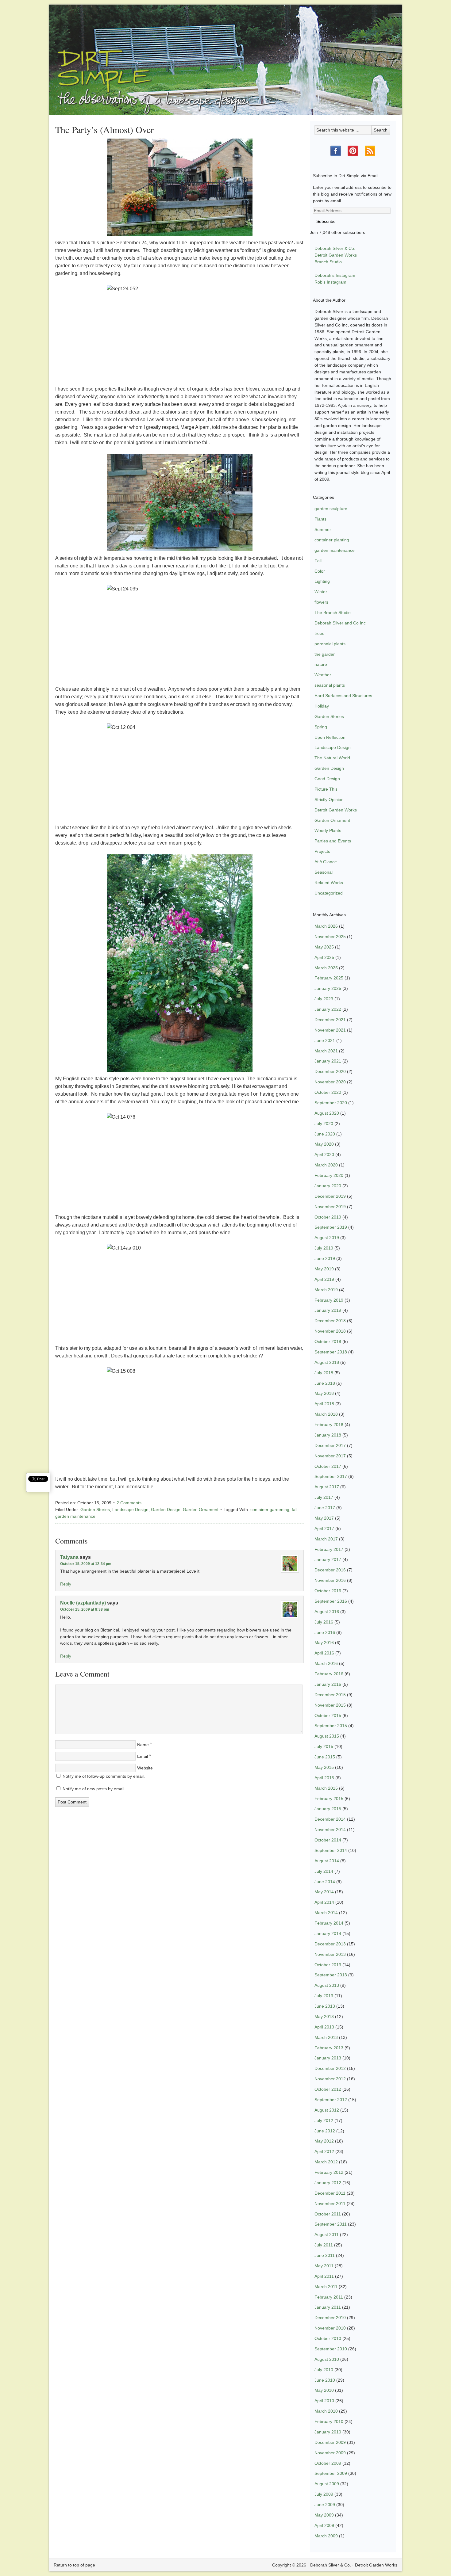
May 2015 (324, 1767)
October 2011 (328, 2214)
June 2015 (325, 1757)
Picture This (326, 789)
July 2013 (324, 1996)
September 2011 (331, 2224)
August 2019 (327, 1238)
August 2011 (327, 2234)
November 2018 (330, 1331)
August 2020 (327, 1113)
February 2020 (329, 1175)
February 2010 (329, 2421)
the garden (325, 654)
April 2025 (324, 957)
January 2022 (328, 1009)
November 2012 (330, 2079)
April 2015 (324, 1778)
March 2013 (326, 2037)
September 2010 (331, 2349)
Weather (323, 675)
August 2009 (327, 2484)
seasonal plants (330, 685)
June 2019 (325, 1258)
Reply (66, 1584)
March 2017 (326, 1539)
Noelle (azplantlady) (83, 1603)
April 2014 (324, 1902)
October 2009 (328, 2463)
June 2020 (325, 1134)
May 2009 (324, 2515)
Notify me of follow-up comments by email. (104, 1776)
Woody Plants (328, 830)
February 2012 (329, 2172)
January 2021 (328, 1061)
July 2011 (324, 2245)
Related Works (329, 883)
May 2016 (324, 1643)
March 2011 (326, 2287)
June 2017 (325, 1508)
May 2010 (324, 2390)
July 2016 (324, 1622)
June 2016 (325, 1632)
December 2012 (330, 2068)
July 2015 (324, 1746)
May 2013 (324, 2017)
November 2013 (330, 1954)
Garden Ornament (201, 1509)
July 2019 (324, 1248)
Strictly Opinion (329, 800)
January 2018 (328, 1435)
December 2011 (330, 2193)
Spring (321, 727)
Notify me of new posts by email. (94, 1789)
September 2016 (331, 1601)
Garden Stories (95, 1509)
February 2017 (329, 1549)
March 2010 (326, 2411)
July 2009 (324, 2494)
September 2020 (331, 1103)
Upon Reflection (330, 737)
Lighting (322, 581)
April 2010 (324, 2401)
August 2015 (327, 1736)
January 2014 (328, 1933)
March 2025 (326, 968)
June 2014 (325, 1882)
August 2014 (327, 1861)
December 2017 (330, 1445)
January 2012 (328, 2183)
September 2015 (331, 1726)
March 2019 (326, 1290)
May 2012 (324, 2141)
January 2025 (328, 988)
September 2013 (331, 1975)
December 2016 (330, 1570)
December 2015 (330, 1695)
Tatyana (69, 1557)
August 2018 (327, 1362)
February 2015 (329, 1799)
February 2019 (329, 1300)
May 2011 (324, 2266)
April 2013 (324, 2027)
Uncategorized (329, 893)
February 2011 (329, 2297)
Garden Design (166, 1509)
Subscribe (326, 221)
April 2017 (324, 1528)
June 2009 (325, 2505)
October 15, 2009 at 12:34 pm (86, 1564)
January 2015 (328, 1809)
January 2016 (328, 1684)
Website (145, 1768)
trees (319, 633)
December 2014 (330, 1819)
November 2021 (330, 1030)
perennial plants (330, 644)
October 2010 (328, 2338)
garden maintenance (335, 550)
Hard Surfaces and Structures (343, 696)
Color (320, 571)
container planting (332, 540)
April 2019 (324, 1279)
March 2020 (326, 1165)
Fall (318, 561)
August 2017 (327, 1487)
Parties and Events (333, 841)
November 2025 (330, 937)
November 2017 (330, 1456)
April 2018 (324, 1404)
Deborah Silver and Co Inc (340, 623)
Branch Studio (328, 262)
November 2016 (330, 1580)
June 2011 (325, 2255)
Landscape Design (130, 1509)
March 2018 (326, 1414)
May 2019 (324, 1269)
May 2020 (324, 1144)
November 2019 (330, 1207)
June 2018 (325, 1383)
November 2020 (330, 1082)
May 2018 (324, 1393)
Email (143, 1756)
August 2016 (327, 1612)
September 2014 (331, 1850)
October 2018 (328, 1341)
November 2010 (330, 2328)
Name (143, 1745)
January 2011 (328, 2307)
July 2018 (324, 1373)
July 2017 (324, 1497)
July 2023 (324, 999)
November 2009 (330, 2453)
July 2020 (324, 1124)
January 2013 (328, 2058)
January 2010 (328, 2432)
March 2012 (326, 2162)
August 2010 (327, 2359)
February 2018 (329, 1425)
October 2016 (328, 1591)
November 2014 (330, 1830)
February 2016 (329, 1674)
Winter (321, 592)
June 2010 (325, 2380)
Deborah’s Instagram (335, 275)
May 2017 (324, 1518)
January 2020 (328, 1186)
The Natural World (332, 758)
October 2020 (328, 1092)
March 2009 (326, 2536)
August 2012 (327, 2110)
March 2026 (326, 926)
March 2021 (326, 1051)
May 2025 (324, 947)
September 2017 (331, 1476)
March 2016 (326, 1663)
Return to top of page (74, 2565)
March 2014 (326, 1913)
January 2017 (328, 1559)
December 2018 (330, 1321)
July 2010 (324, 2370)
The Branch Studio (333, 613)
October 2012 (328, 2089)
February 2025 (329, 978)
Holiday (322, 706)
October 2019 (328, 1217)
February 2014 (329, 1923)
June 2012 (325, 2131)
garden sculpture (331, 509)
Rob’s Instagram (330, 282)
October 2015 (328, 1715)
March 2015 (326, 1788)
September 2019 (331, 1227)
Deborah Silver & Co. (225, 51)
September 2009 (331, 2473)
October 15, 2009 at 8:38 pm (85, 1609)
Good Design (327, 779)
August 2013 (327, 1985)
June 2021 (325, 1040)
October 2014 (328, 1840)
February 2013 (329, 2048)
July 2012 (324, 2120)
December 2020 (330, 1071)
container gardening (270, 1509)
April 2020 (324, 1154)
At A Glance (326, 862)
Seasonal (324, 872)
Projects (322, 851)
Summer (323, 529)
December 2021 (330, 1020)
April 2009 (324, 2525)
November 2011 (330, 2204)
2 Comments (129, 1503)
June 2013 (325, 2006)
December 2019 (330, 1196)
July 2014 (324, 1871)
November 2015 (330, 1705)
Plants (320, 519)
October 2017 (328, 1466)
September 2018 (331, 1352)
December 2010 (330, 2318)
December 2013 (330, 1944)
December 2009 (330, 2442)
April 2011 (324, 2276)
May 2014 (324, 1892)
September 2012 (331, 2100)
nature (321, 664)
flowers (321, 602)
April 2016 (324, 1653)
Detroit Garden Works (336, 255)
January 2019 (328, 1310)
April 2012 (324, 2151)
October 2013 (328, 1965)
